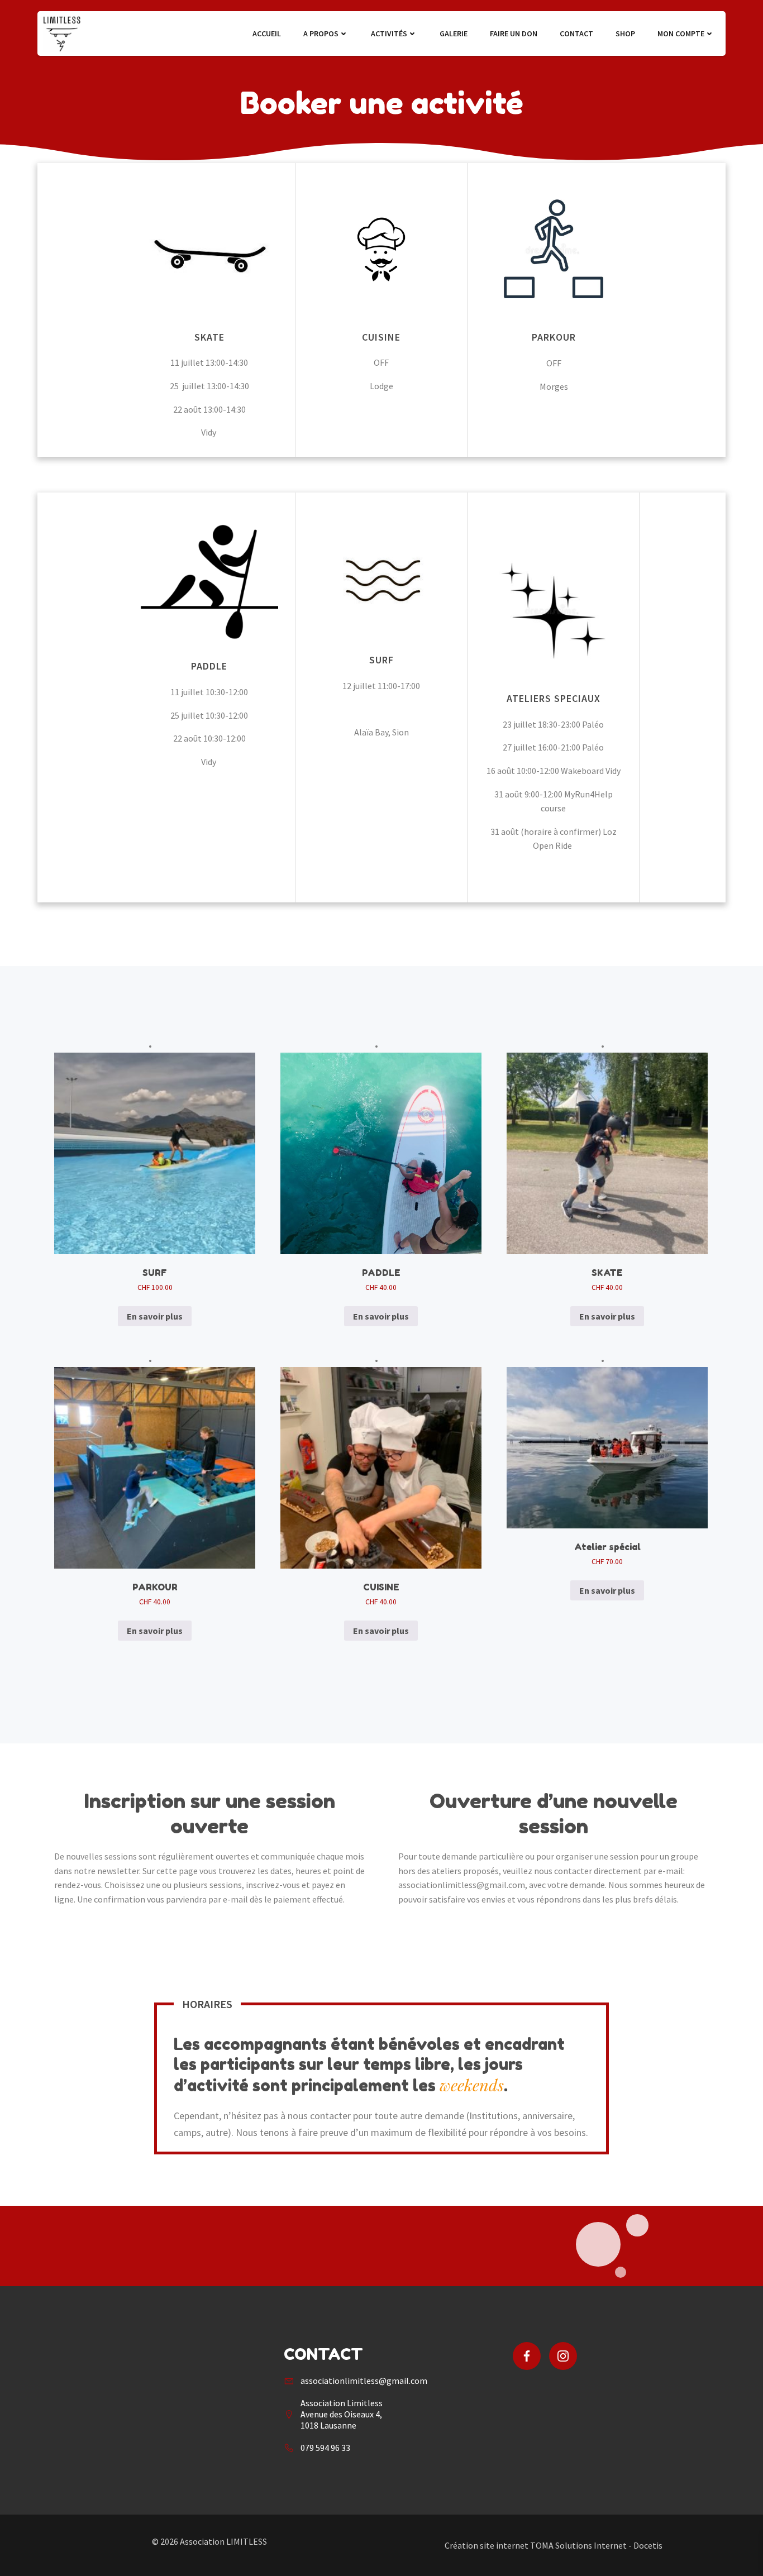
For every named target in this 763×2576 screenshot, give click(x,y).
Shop (625, 34)
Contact (576, 34)
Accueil (267, 34)
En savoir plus (155, 1316)
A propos (321, 34)
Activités (389, 34)
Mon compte (681, 34)
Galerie (454, 34)
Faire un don (514, 34)
